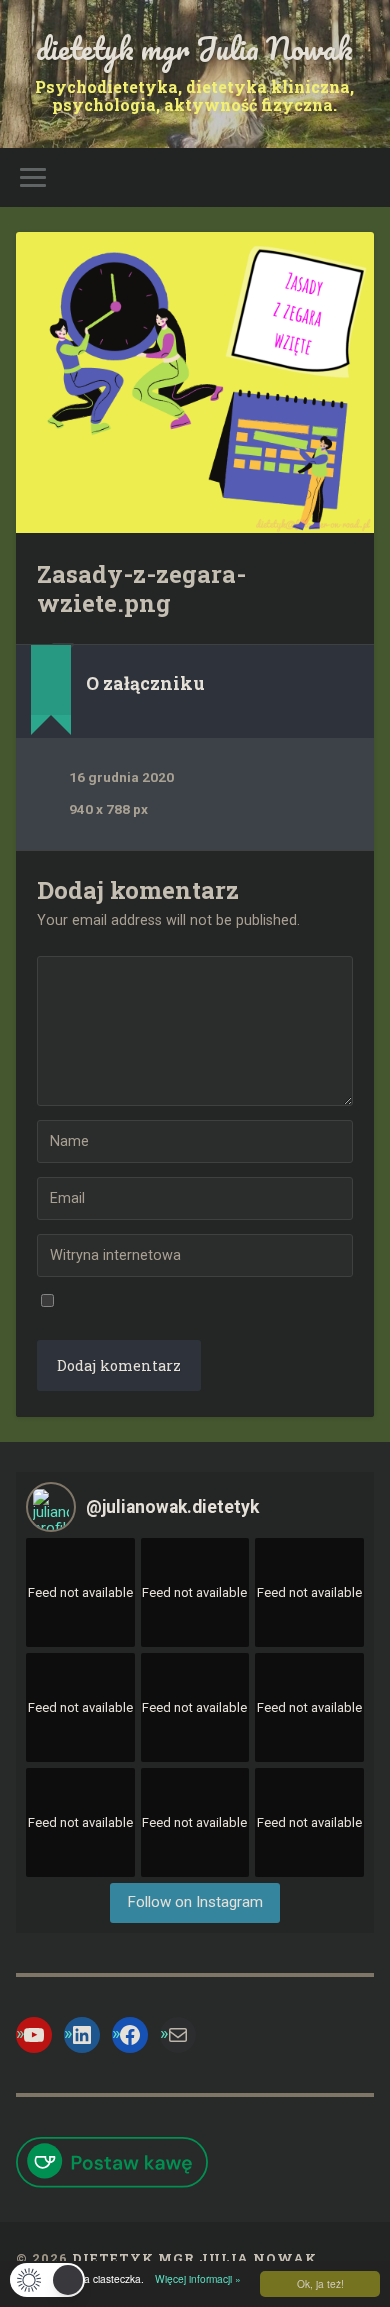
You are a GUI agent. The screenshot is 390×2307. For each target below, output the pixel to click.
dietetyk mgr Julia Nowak (194, 48)
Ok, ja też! (320, 2283)
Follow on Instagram (195, 1902)
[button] (47, 2280)
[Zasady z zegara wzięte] (195, 382)
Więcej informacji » (194, 2278)
